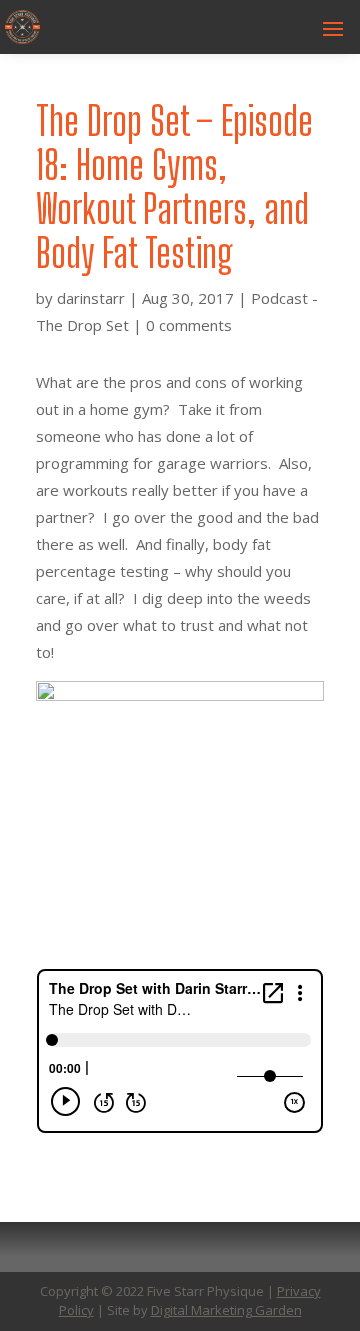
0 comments (189, 325)
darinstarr (91, 298)
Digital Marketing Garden (226, 1310)
